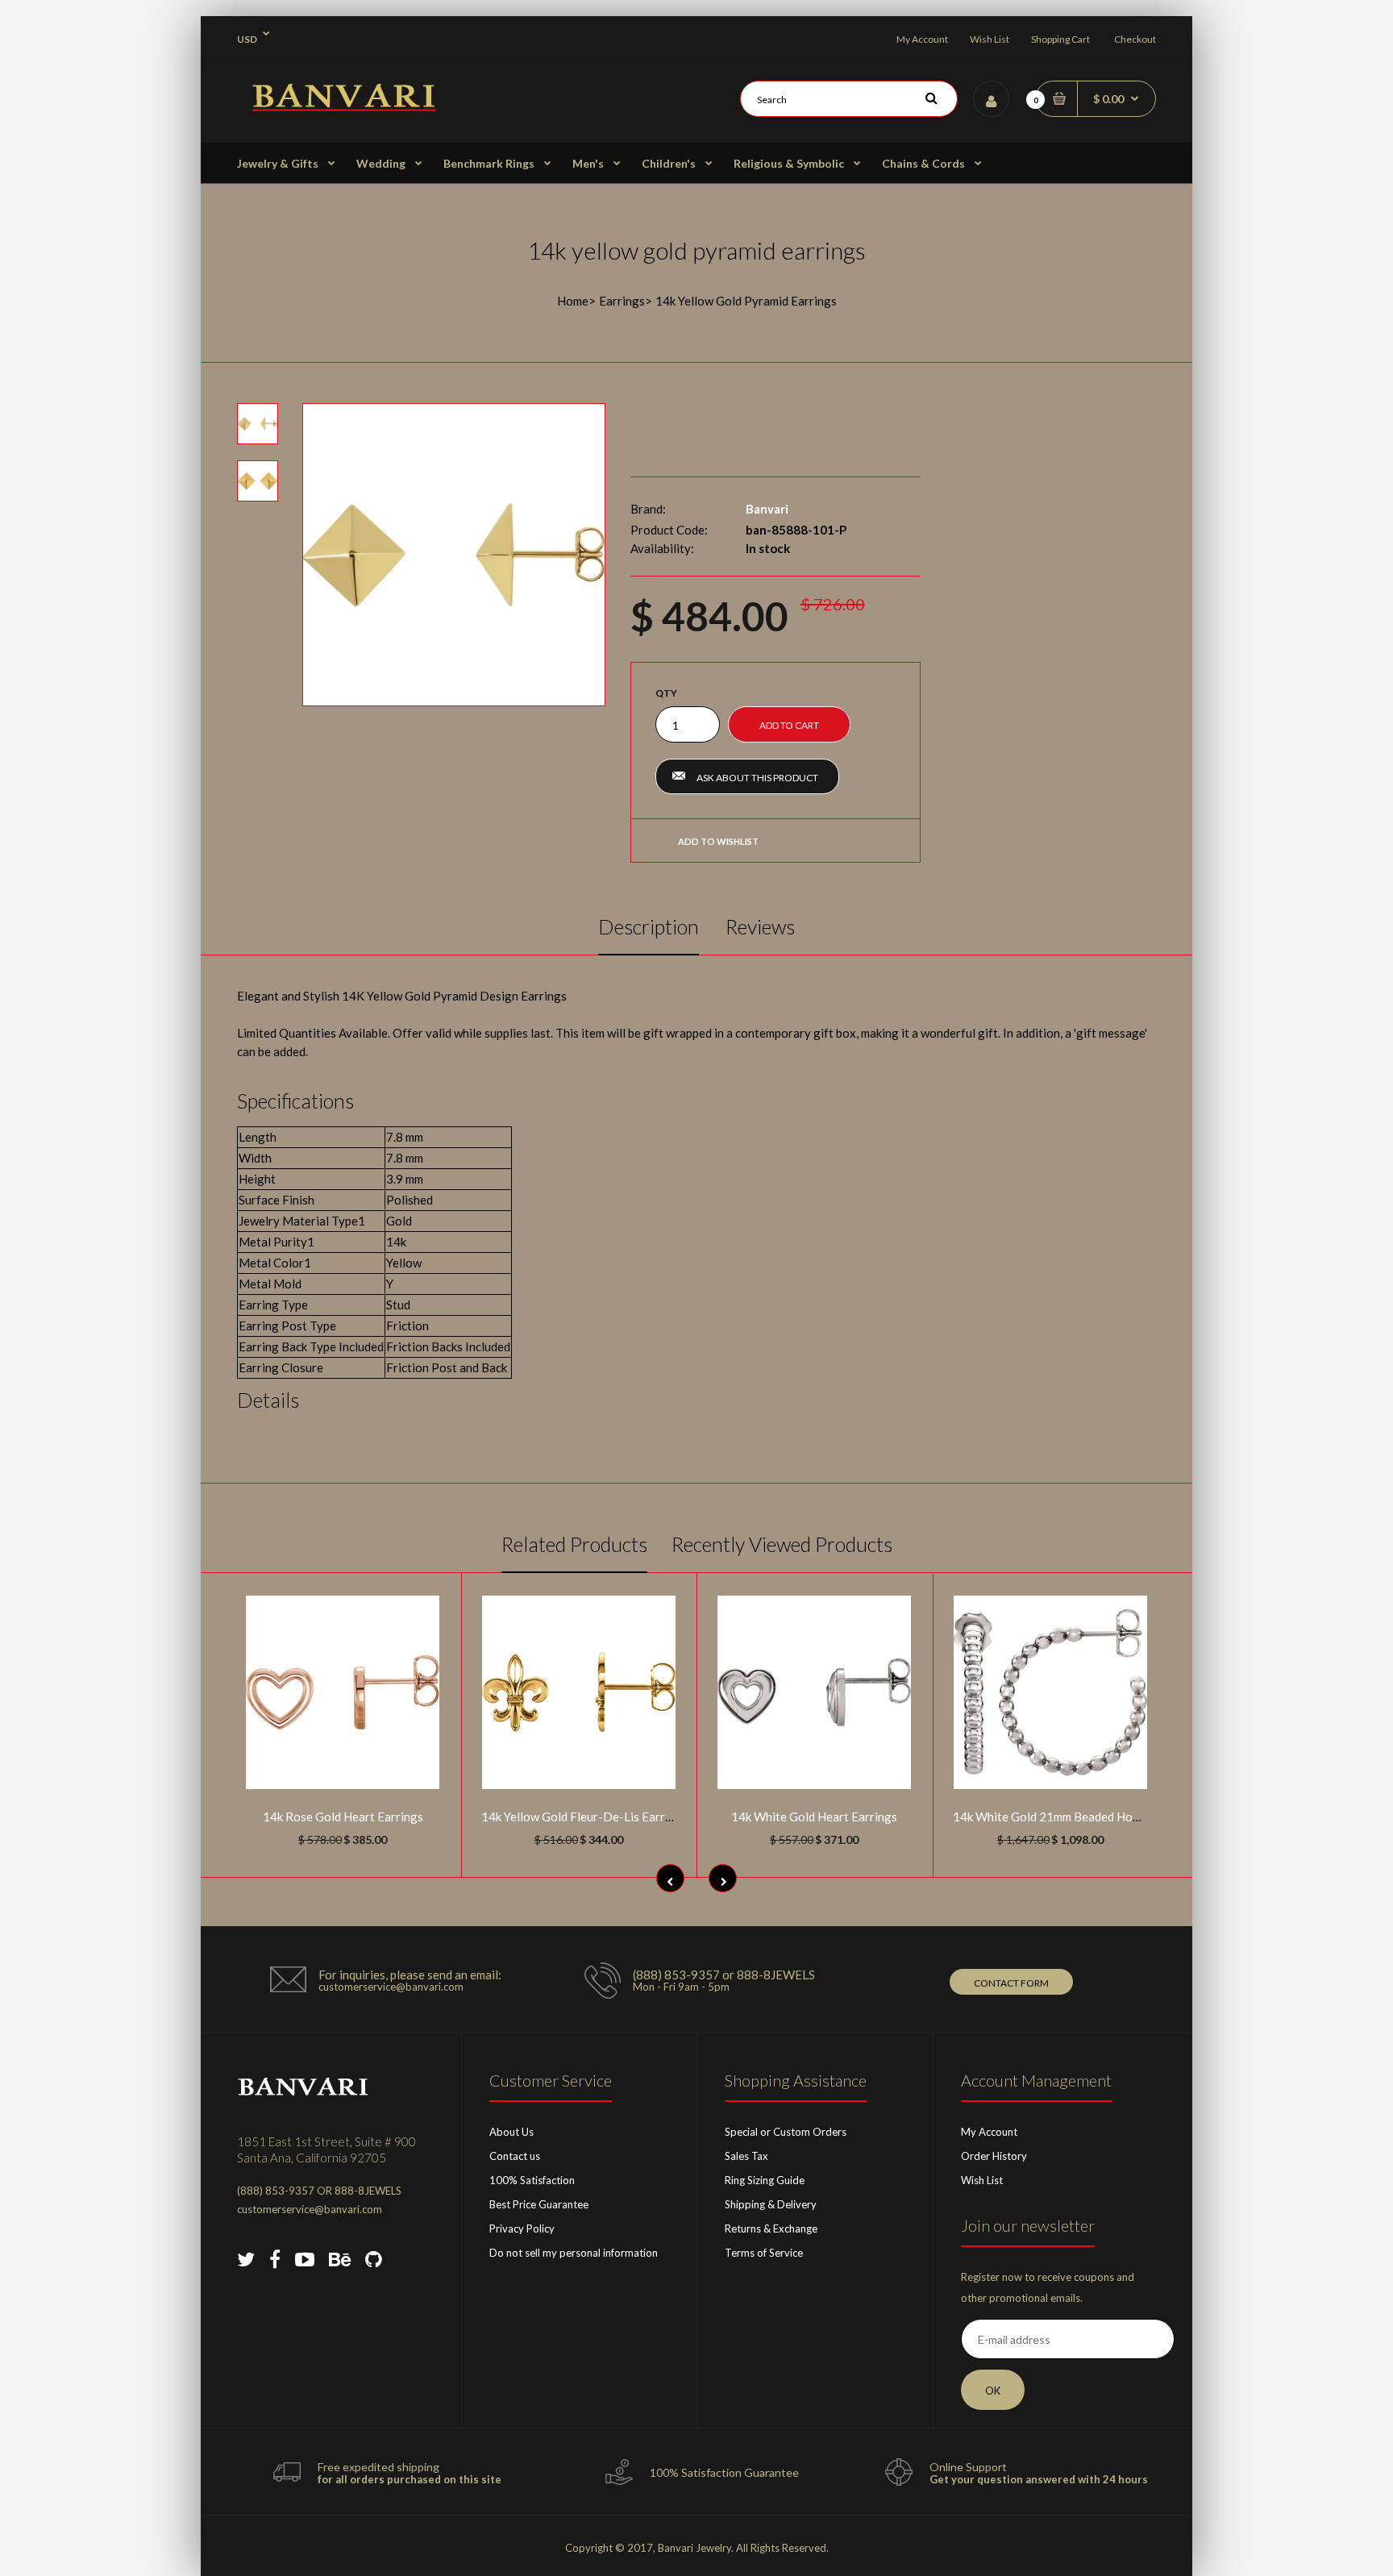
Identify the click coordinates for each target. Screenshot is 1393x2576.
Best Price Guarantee (539, 2204)
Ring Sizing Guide (765, 2180)
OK (993, 2391)
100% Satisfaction (532, 2180)
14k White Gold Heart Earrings (814, 1817)
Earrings (622, 301)
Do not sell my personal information (574, 2253)
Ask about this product (757, 778)
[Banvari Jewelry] (344, 106)
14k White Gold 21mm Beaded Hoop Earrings (1074, 1817)
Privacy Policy (522, 2229)
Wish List (990, 39)
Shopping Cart (1060, 39)
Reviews (760, 926)
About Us (511, 2132)
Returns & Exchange (771, 2229)
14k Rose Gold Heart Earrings (343, 1817)
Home (573, 301)
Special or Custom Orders (786, 2132)
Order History (994, 2156)
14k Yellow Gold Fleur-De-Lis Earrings (584, 1817)
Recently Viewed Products (782, 1544)
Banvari (767, 509)
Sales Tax (746, 2156)
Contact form (1011, 1983)
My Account (922, 39)
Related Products (574, 1544)
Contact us (515, 2156)
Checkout (1135, 39)
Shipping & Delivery (771, 2204)
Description (649, 926)
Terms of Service (764, 2253)
